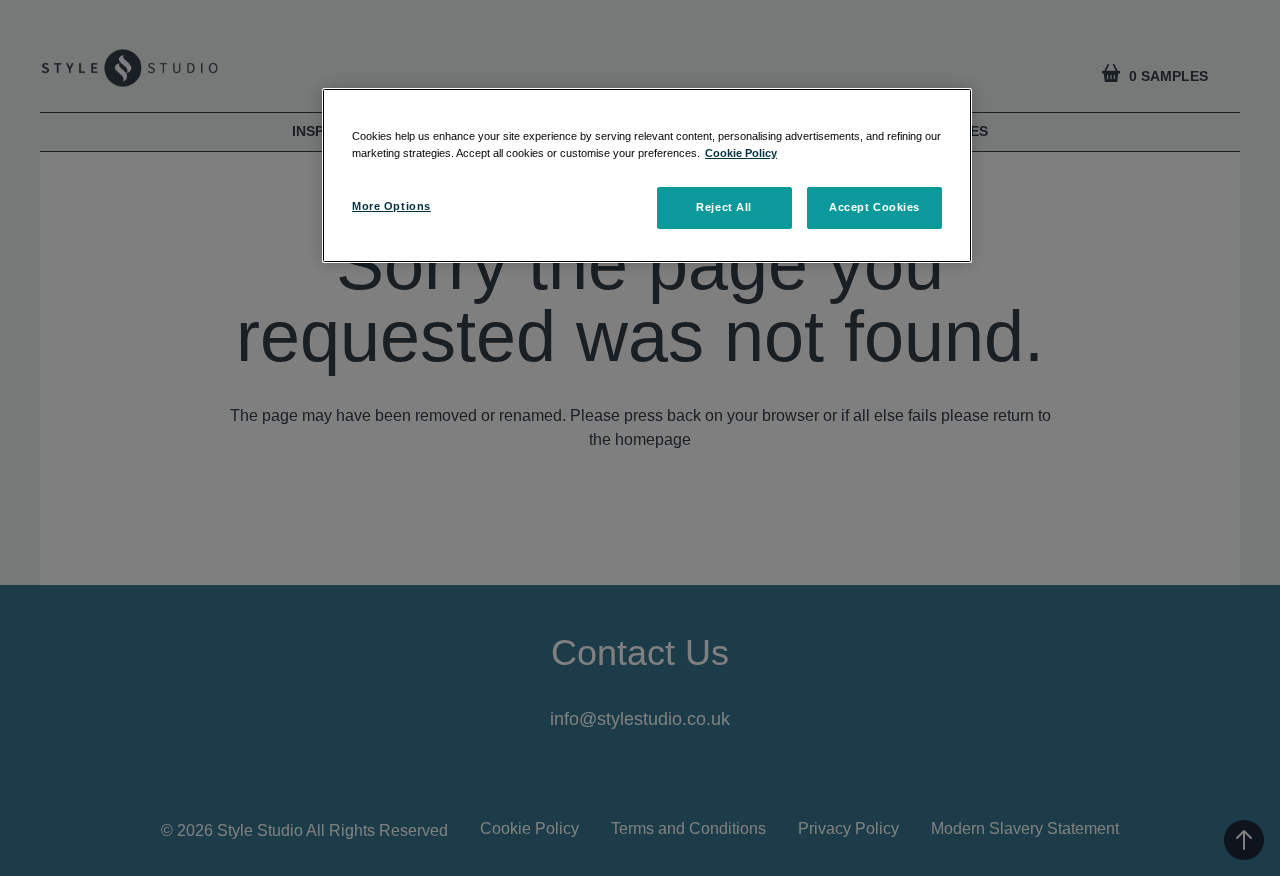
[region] (647, 175)
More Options (391, 206)
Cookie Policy (741, 153)
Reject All (724, 207)
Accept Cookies (874, 207)
